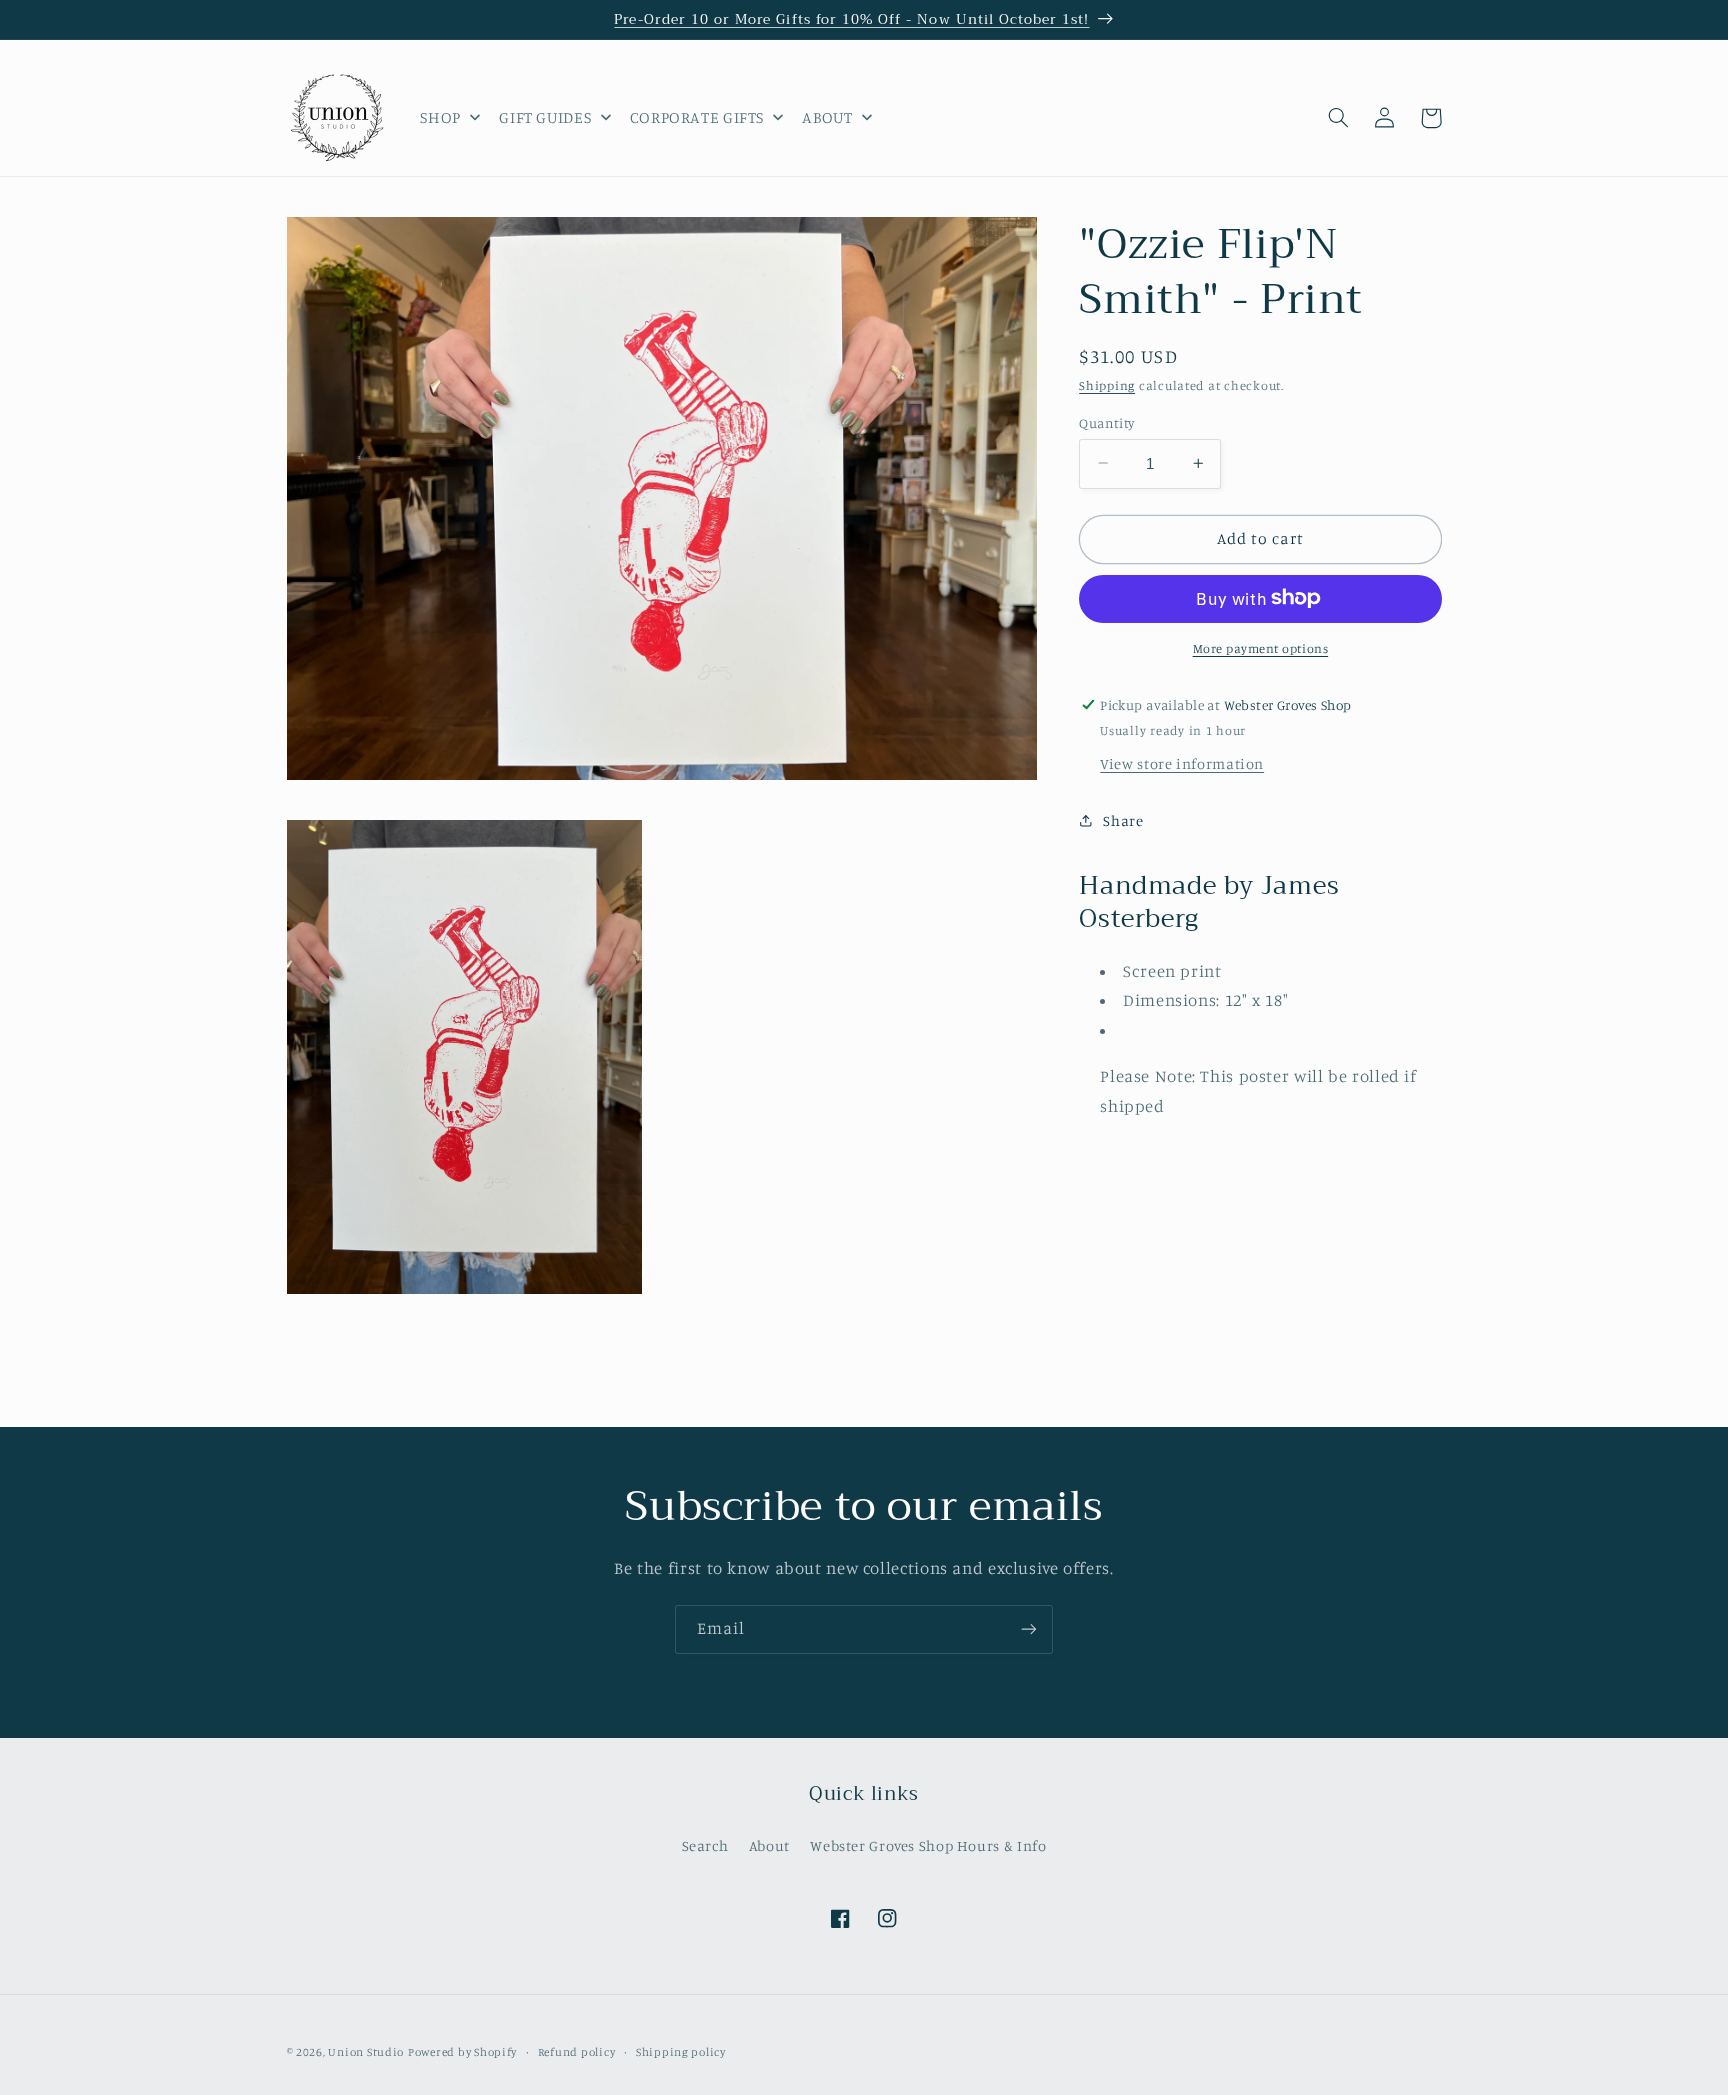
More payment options (1261, 647)
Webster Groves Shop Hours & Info (928, 1845)
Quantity (1106, 422)
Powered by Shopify (462, 2052)
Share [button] (1123, 820)
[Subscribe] (1029, 1629)
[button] (1339, 118)
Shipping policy (681, 2052)
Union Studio (366, 2052)
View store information (1182, 762)
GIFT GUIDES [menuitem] (545, 117)
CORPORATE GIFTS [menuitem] (697, 117)
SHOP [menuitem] (440, 117)
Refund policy (577, 2052)
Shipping (1107, 385)
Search (705, 1845)
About (769, 1845)
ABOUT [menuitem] (827, 117)
